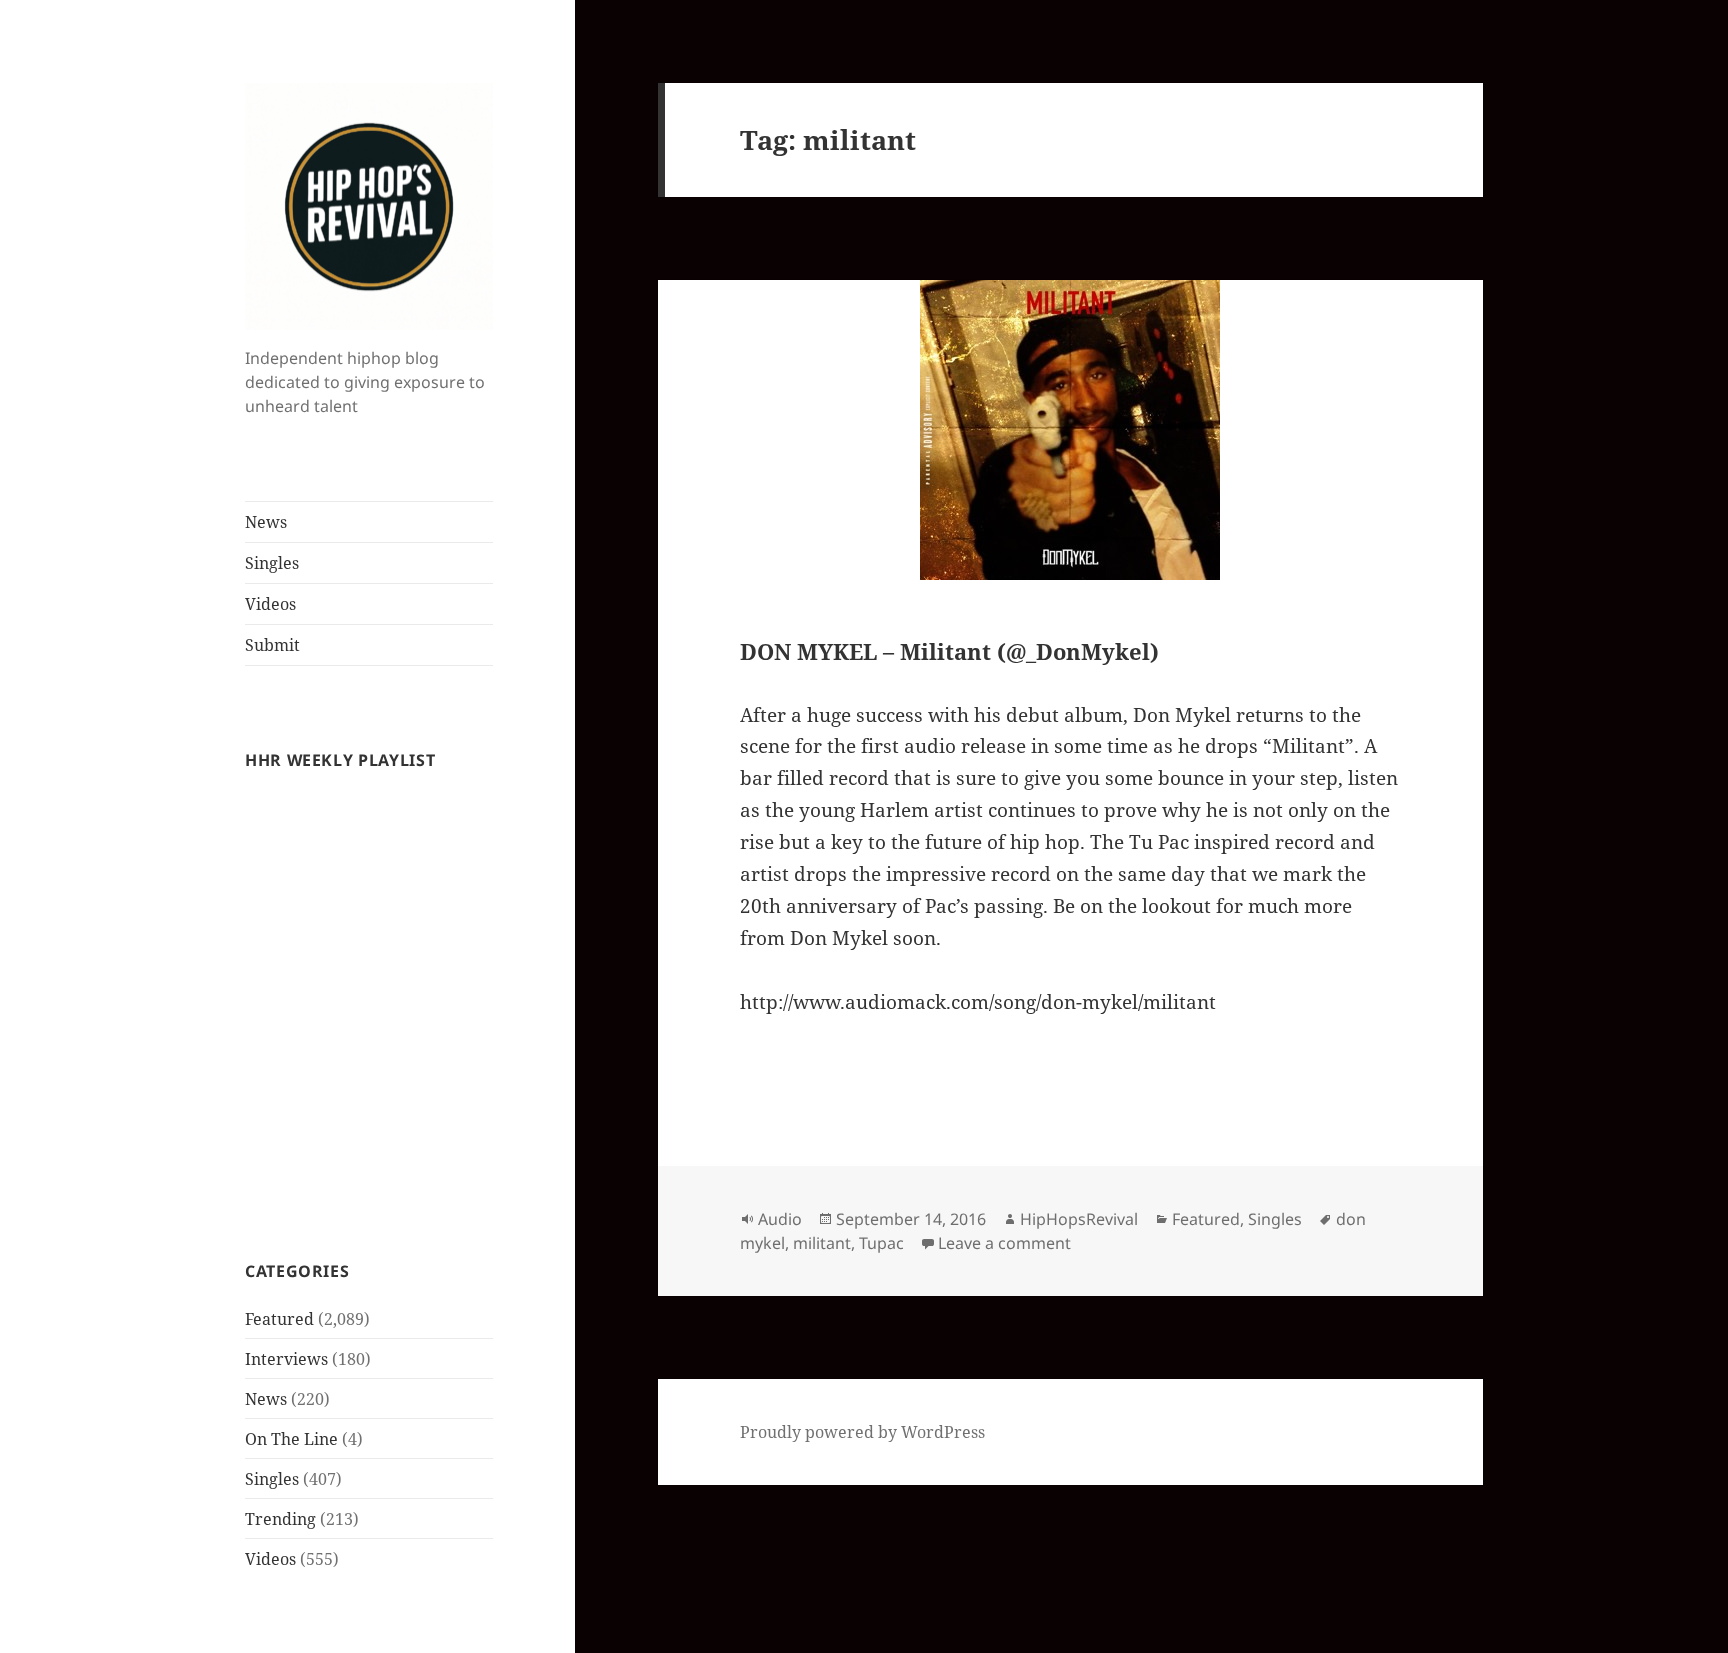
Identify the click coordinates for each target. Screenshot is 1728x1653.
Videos (270, 604)
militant (822, 1243)
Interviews (286, 1359)
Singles (272, 563)
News (266, 522)
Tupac (881, 1243)
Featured (279, 1319)
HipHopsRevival (1079, 1219)
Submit (272, 645)
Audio (780, 1219)
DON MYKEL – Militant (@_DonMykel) (949, 651)
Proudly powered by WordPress (862, 1432)
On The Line (291, 1439)
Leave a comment (1004, 1243)
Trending (280, 1519)
